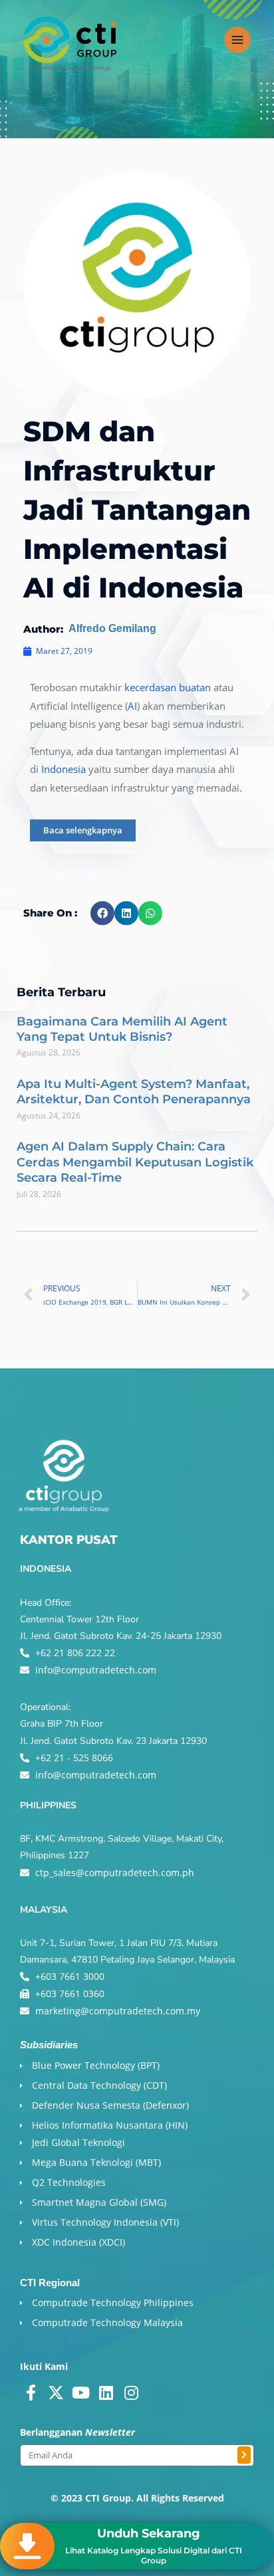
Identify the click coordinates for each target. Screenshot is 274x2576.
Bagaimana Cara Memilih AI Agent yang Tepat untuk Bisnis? (122, 1029)
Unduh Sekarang (149, 2533)
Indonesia (64, 769)
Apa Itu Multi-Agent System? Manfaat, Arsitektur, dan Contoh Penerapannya (134, 1092)
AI (132, 706)
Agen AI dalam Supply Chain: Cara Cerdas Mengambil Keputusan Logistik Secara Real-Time (135, 1162)
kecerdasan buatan (168, 687)
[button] (102, 913)
